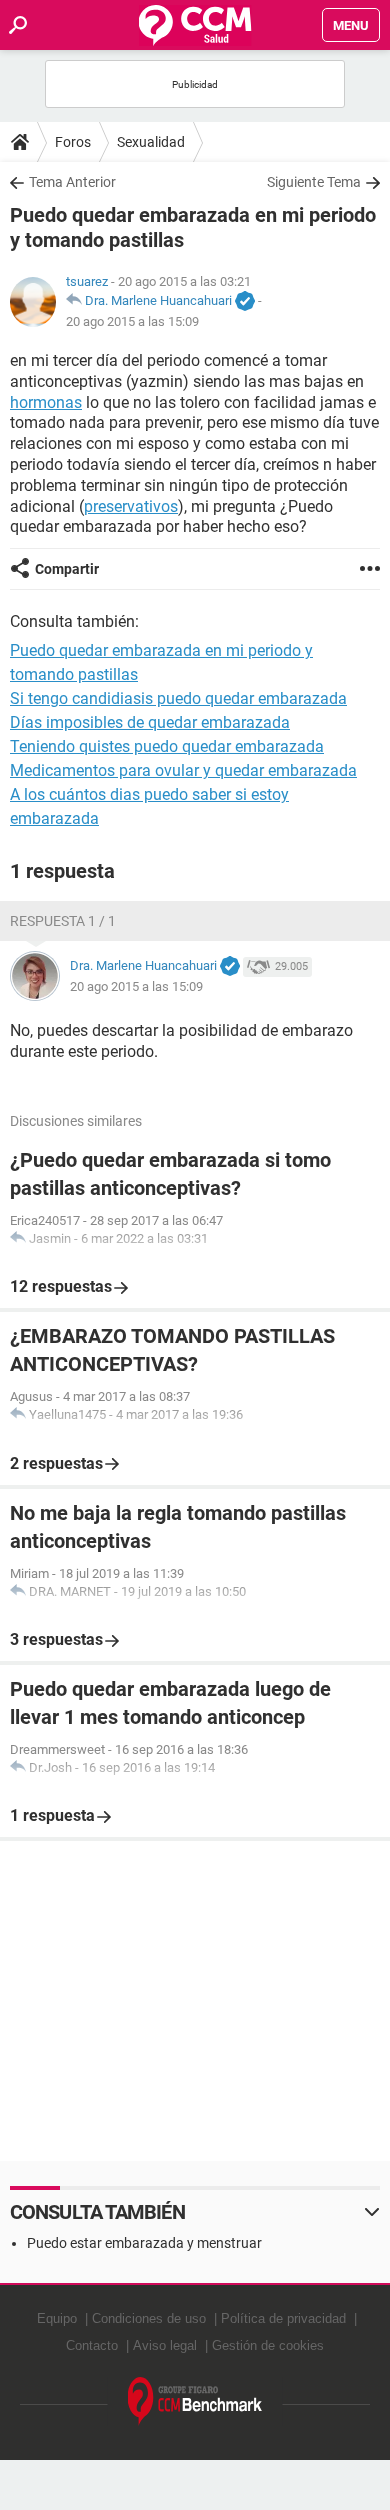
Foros (73, 142)
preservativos (131, 506)
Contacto (92, 2345)
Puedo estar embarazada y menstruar (144, 2243)
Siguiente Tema (314, 182)
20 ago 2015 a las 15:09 (132, 321)
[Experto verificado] (245, 302)
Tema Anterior (72, 182)
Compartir (67, 569)
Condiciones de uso (149, 2318)
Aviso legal (165, 2345)
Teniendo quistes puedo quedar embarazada (167, 746)
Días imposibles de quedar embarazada (150, 722)
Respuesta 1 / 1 (63, 921)
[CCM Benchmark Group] (195, 2401)
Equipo (57, 2318)
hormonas (46, 402)
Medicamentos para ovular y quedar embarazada (183, 770)
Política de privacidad (283, 2318)
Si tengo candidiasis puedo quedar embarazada (178, 698)
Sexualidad (151, 142)
